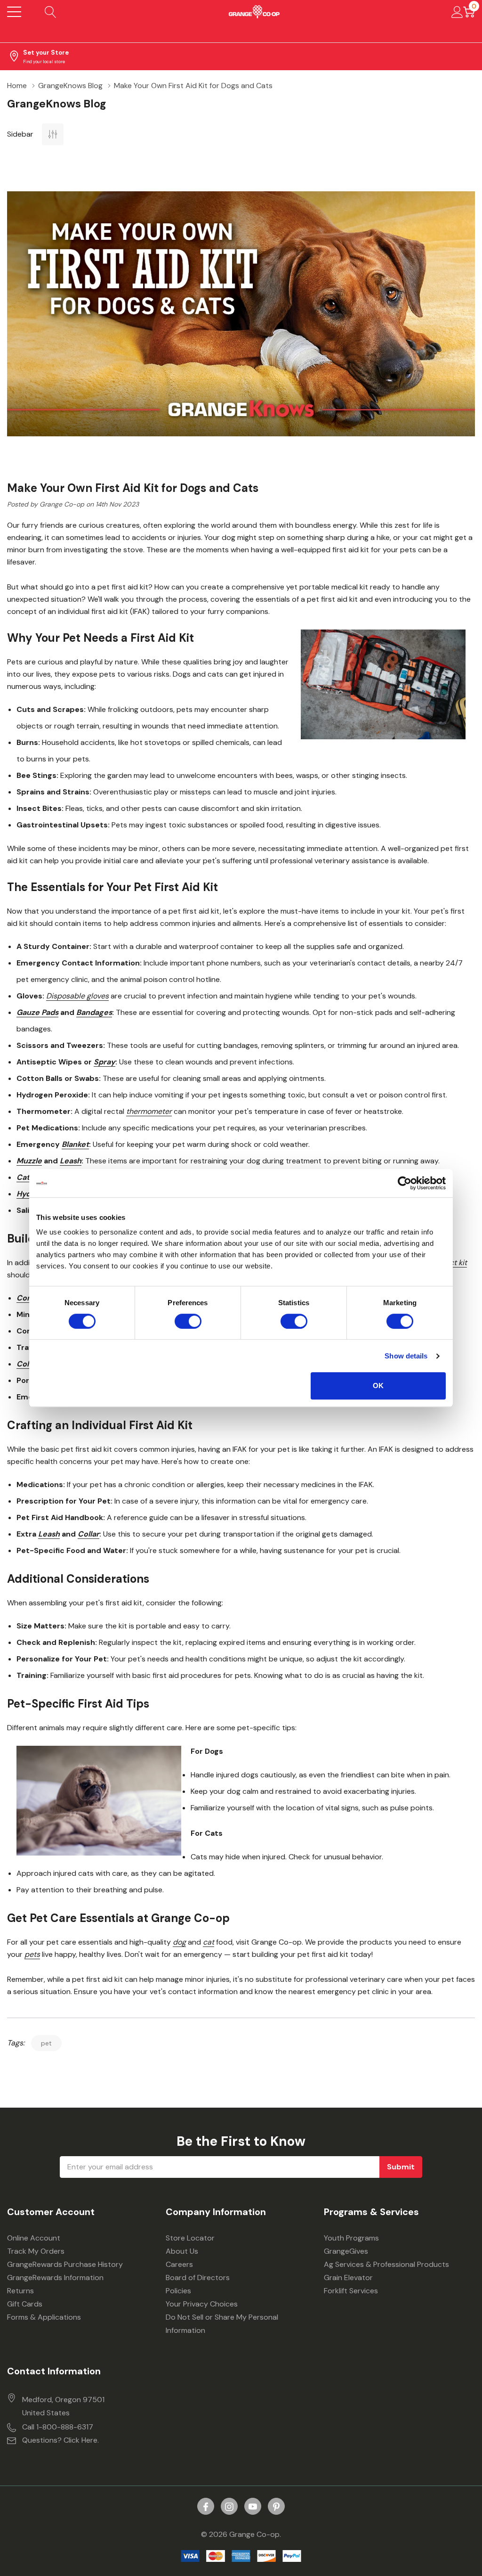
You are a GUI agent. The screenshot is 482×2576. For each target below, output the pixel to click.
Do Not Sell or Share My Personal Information (222, 2324)
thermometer (149, 1111)
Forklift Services (351, 2291)
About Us (182, 2251)
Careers (179, 2264)
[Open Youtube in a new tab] (253, 2507)
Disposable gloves (77, 996)
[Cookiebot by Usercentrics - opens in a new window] (405, 1183)
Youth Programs (351, 2238)
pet (46, 2043)
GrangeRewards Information (55, 2278)
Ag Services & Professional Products (386, 2264)
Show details (406, 1356)
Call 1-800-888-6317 (58, 2427)
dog (179, 1942)
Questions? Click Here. (60, 2440)
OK (378, 1386)
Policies (178, 2291)
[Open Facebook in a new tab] (206, 2507)
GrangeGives (346, 2251)
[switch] (188, 1321)
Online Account (34, 2238)
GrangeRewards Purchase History (65, 2264)
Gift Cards (25, 2304)
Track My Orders (36, 2251)
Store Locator (190, 2238)
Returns (20, 2291)
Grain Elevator (348, 2278)
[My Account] (457, 12)
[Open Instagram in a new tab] (229, 2507)
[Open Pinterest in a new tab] (276, 2507)
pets (32, 1954)
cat (209, 1942)
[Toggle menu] (14, 12)
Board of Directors (198, 2278)
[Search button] (51, 12)
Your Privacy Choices (202, 2304)
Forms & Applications (44, 2317)
